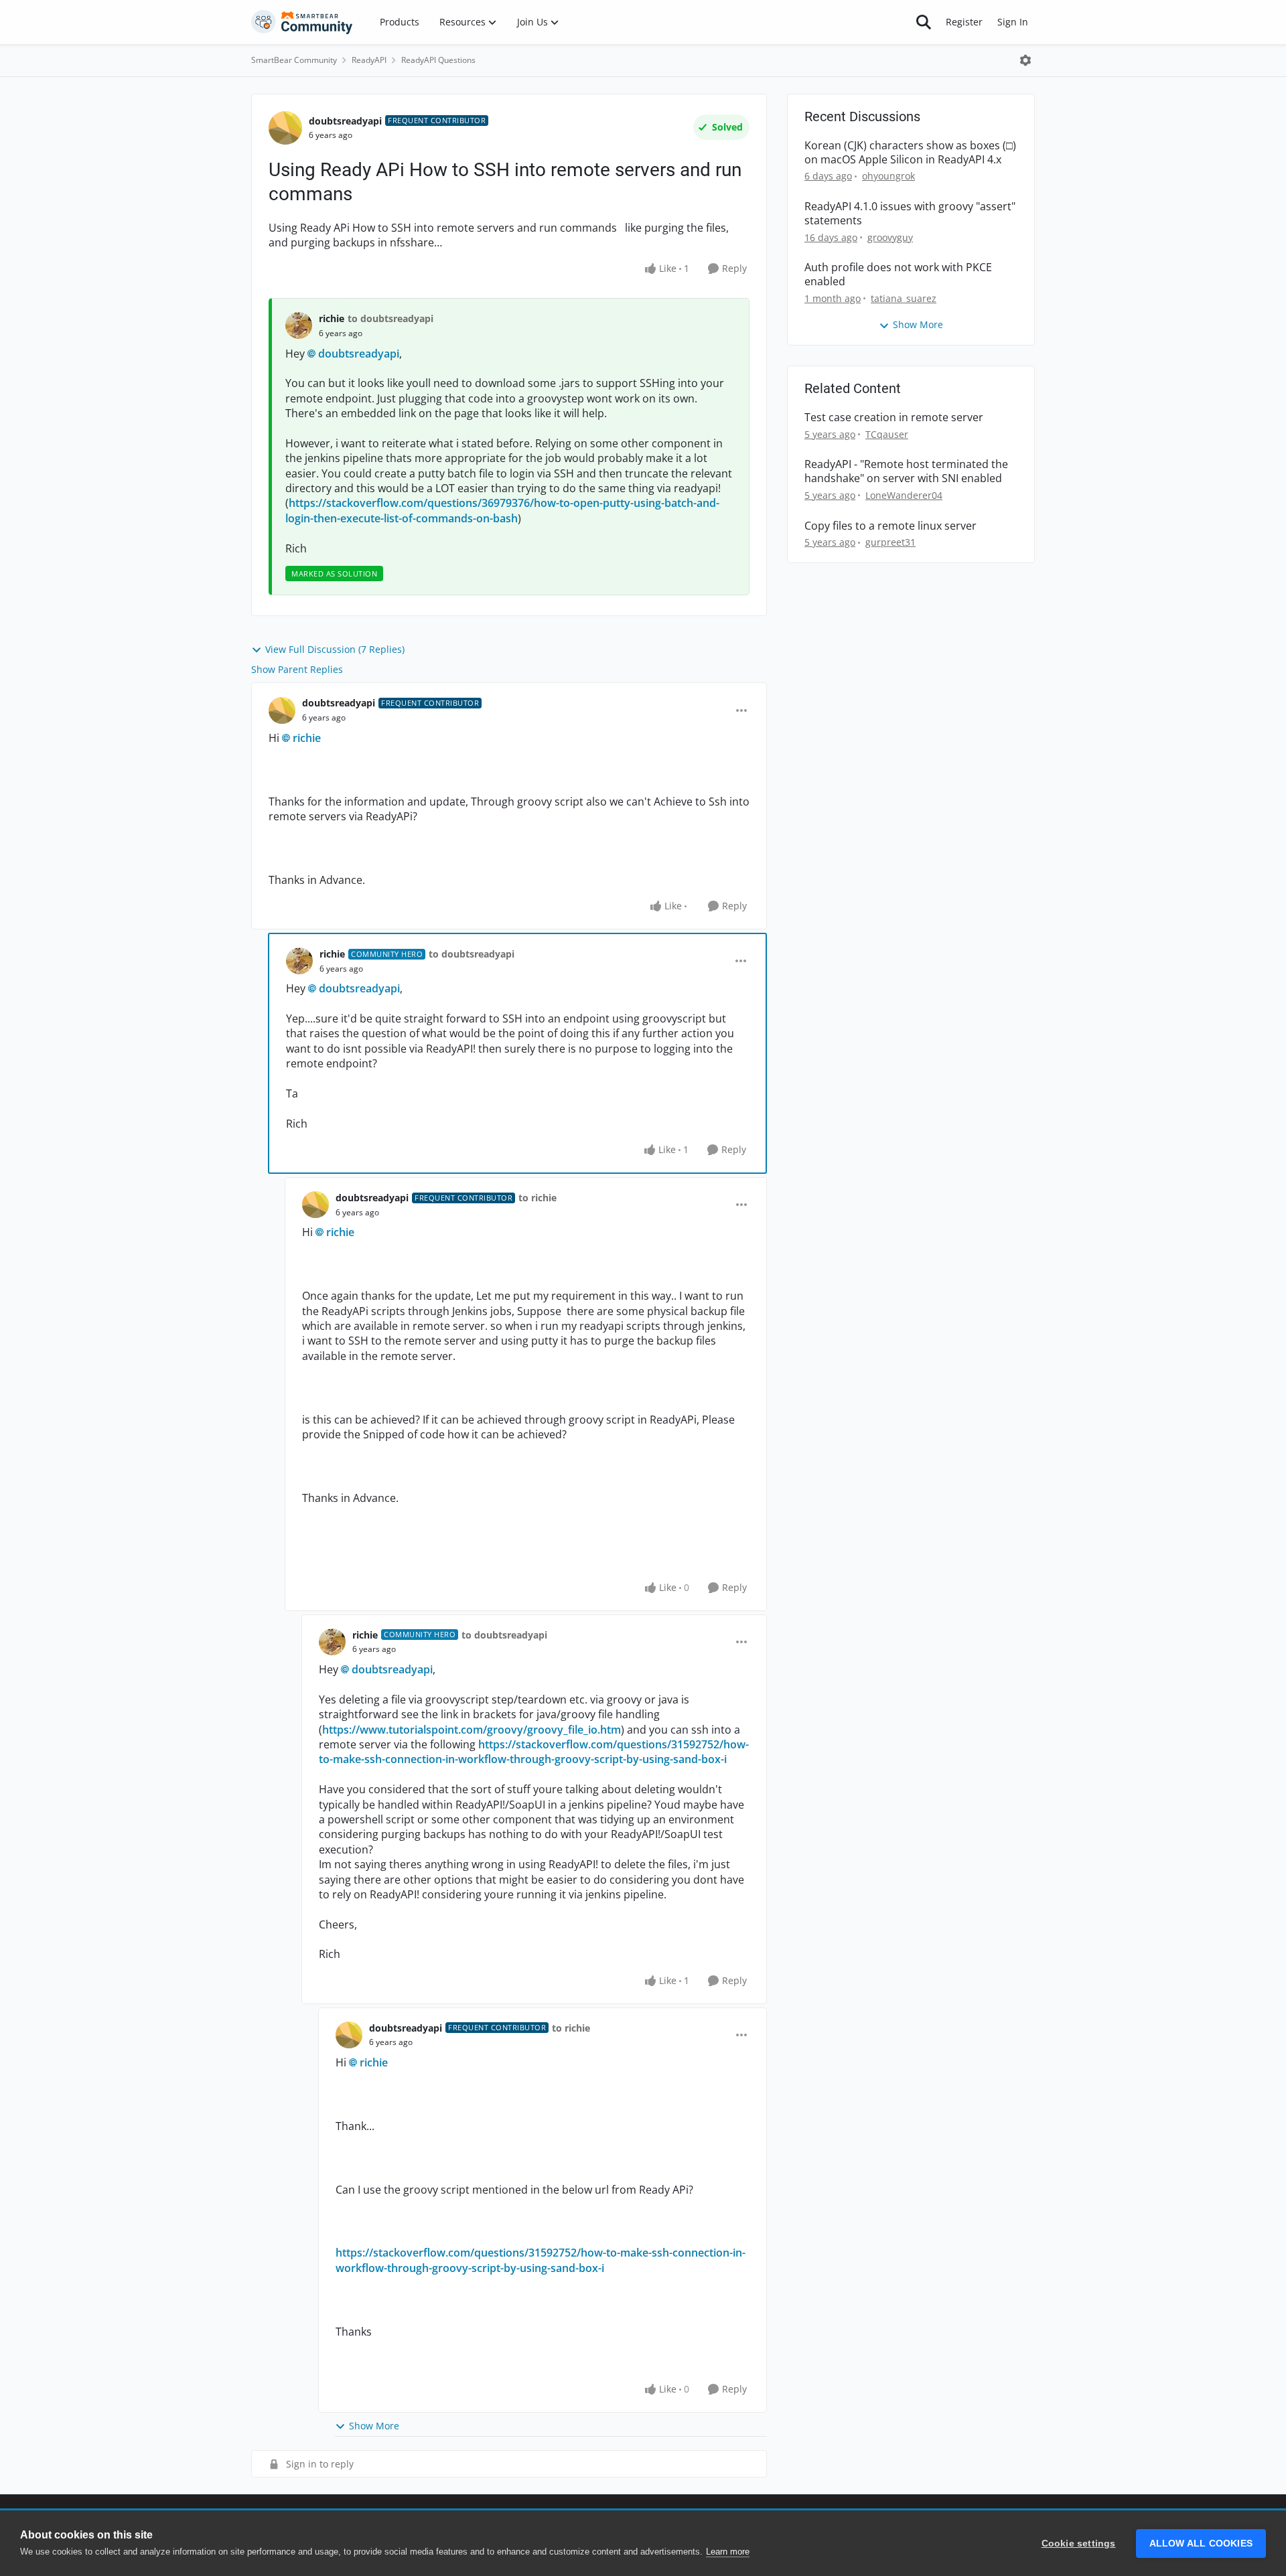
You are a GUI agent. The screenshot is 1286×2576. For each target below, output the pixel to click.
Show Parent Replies (297, 669)
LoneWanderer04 (904, 495)
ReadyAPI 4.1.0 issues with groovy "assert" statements (910, 214)
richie (332, 318)
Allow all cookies (1201, 2544)
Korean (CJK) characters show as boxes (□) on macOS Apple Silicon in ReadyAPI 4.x (910, 153)
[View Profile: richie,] (299, 325)
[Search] (924, 22)
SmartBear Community (294, 60)
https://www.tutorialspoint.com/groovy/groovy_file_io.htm (472, 1730)
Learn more (728, 2552)
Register (964, 22)
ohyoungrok (888, 176)
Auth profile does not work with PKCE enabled (898, 275)
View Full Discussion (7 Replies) (335, 649)
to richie (538, 1198)
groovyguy (890, 237)
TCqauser (887, 434)
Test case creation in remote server (894, 418)
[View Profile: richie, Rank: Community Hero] (299, 961)
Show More (374, 2426)
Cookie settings (1079, 2544)
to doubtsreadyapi (390, 318)
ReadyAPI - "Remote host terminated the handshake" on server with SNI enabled (906, 471)
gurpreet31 (890, 542)
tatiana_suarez (904, 298)
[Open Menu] (1025, 60)
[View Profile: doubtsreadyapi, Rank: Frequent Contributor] (285, 128)
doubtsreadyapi (345, 121)
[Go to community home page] (302, 22)
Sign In (1013, 22)
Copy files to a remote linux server (890, 526)
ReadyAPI (369, 60)
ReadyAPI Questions (438, 60)
